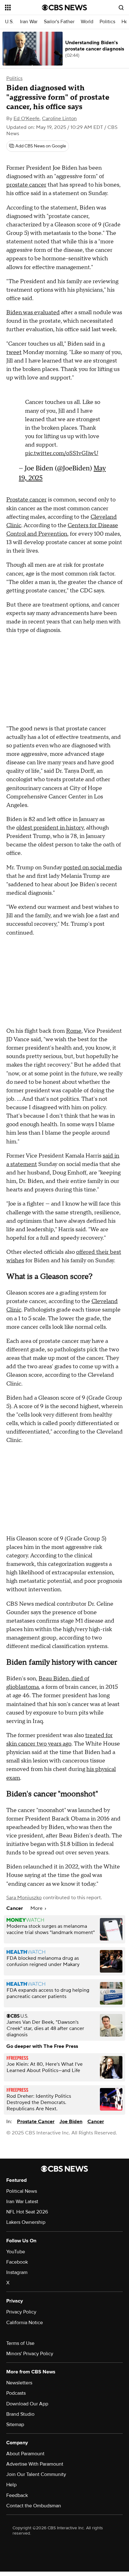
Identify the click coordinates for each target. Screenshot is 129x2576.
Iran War (29, 22)
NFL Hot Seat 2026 (27, 2211)
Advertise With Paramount (35, 2463)
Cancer (96, 2121)
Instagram (17, 2272)
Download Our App (27, 2403)
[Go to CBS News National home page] (64, 8)
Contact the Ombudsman (34, 2505)
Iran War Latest (22, 2201)
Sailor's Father (59, 22)
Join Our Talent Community (36, 2474)
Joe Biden (71, 2121)
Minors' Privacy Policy (30, 2353)
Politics (107, 22)
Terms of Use (20, 2343)
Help (11, 2484)
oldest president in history (50, 827)
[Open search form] (121, 8)
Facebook (17, 2261)
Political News (22, 2191)
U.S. (9, 22)
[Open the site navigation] (23, 8)
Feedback (17, 2494)
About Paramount (25, 2453)
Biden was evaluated (33, 313)
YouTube (16, 2251)
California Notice (25, 2322)
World (87, 22)
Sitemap (15, 2424)
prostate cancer (26, 185)
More (37, 1908)
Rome (74, 1030)
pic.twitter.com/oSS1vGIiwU (62, 450)
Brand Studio (20, 2413)
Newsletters (19, 2382)
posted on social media (93, 867)
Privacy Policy (21, 2311)
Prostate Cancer (36, 2121)
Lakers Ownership (26, 2222)
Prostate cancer (26, 499)
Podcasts (16, 2393)
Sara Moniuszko (24, 1897)
